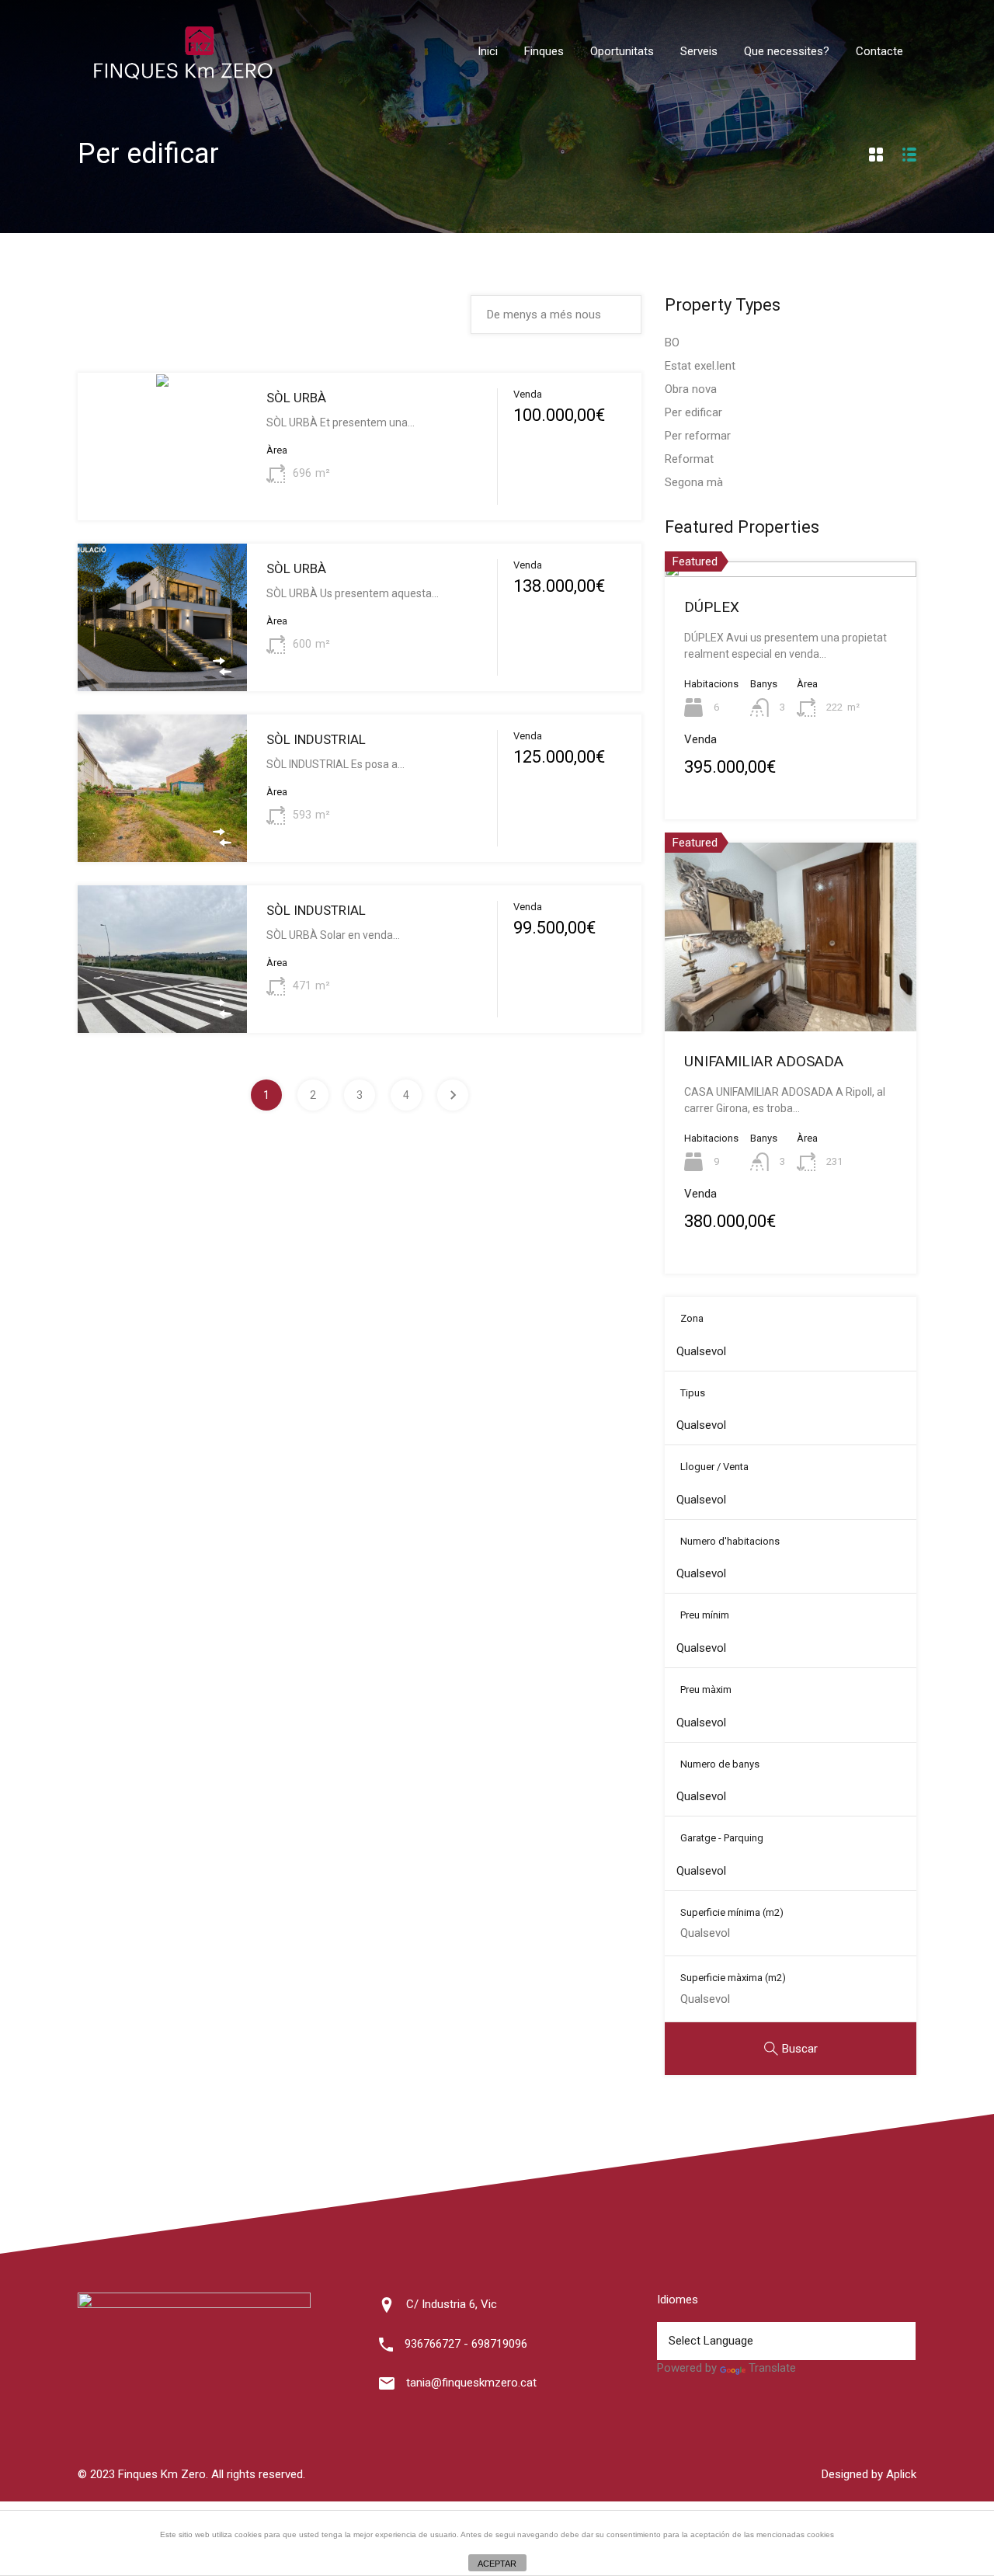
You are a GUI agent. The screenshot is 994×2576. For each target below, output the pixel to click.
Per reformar (698, 436)
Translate (772, 2368)
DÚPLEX (712, 607)
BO (672, 342)
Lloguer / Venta (714, 1467)
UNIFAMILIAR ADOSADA (764, 1061)
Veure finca (162, 491)
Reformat (689, 459)
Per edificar (693, 412)
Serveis (699, 51)
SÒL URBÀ (296, 398)
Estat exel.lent (700, 366)
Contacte (879, 51)
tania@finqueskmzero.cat (471, 2383)
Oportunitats (622, 51)
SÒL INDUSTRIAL (316, 739)
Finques (544, 51)
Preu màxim (706, 1690)
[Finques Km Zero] (182, 76)
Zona (692, 1318)
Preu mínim (705, 1615)
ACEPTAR (497, 2564)
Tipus (693, 1393)
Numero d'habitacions (730, 1541)
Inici (488, 51)
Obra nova (691, 389)
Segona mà (694, 482)
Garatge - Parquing (722, 1838)
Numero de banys (720, 1764)
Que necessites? (787, 51)
